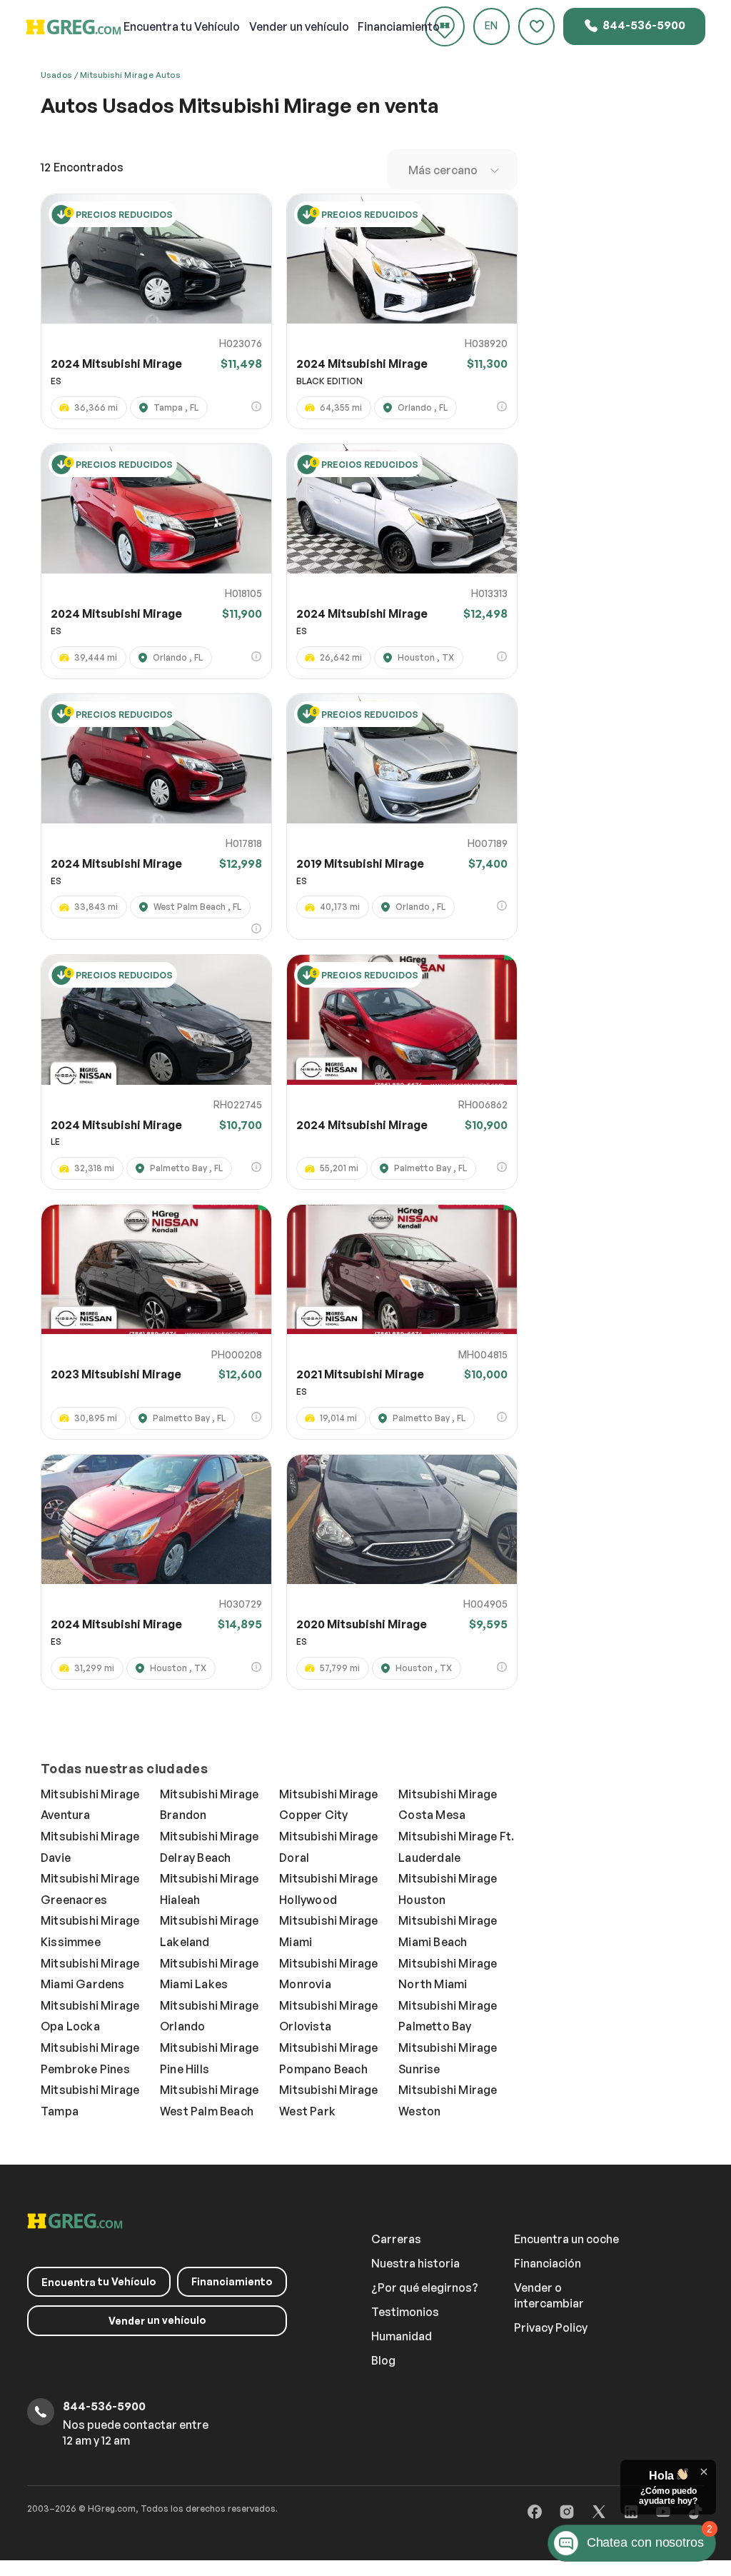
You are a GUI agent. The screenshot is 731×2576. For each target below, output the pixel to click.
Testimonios (405, 2312)
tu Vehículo (182, 26)
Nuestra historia (415, 2263)
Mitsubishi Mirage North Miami (448, 1974)
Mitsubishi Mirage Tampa (90, 2100)
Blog (383, 2360)
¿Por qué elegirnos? (425, 2287)
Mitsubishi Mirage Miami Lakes (209, 1974)
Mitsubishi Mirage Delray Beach (209, 1847)
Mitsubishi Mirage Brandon (209, 1805)
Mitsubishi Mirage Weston (448, 2100)
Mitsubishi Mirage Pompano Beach (328, 2058)
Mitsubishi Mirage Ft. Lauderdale (456, 1847)
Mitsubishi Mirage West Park (328, 2100)
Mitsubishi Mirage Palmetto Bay (448, 2016)
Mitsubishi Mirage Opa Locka (90, 2016)
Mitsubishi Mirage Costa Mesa (448, 1805)
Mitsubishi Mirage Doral (328, 1847)
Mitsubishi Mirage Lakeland (209, 1931)
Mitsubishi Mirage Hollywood (328, 1889)
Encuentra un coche (566, 2239)
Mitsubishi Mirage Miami (328, 1931)
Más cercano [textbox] (443, 170)
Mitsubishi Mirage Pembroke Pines (90, 2058)
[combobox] (452, 170)
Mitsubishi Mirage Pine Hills (209, 2058)
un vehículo (299, 26)
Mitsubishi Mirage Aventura (90, 1805)
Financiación (548, 2263)
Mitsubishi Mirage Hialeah (209, 1889)
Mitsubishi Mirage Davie (90, 1847)
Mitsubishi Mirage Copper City (328, 1805)
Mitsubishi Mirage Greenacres (90, 1889)
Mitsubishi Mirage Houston (448, 1889)
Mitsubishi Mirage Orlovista (328, 2016)
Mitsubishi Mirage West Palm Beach (209, 2100)
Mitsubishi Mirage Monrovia (328, 1974)
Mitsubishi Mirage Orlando (209, 2016)
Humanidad (402, 2336)
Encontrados (82, 167)
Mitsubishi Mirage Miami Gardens (90, 1974)
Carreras (396, 2239)
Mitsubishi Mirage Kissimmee (90, 1931)
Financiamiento (399, 26)
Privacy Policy (551, 2327)
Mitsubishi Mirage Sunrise (448, 2058)
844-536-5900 (643, 25)
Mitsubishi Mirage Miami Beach (448, 1931)
